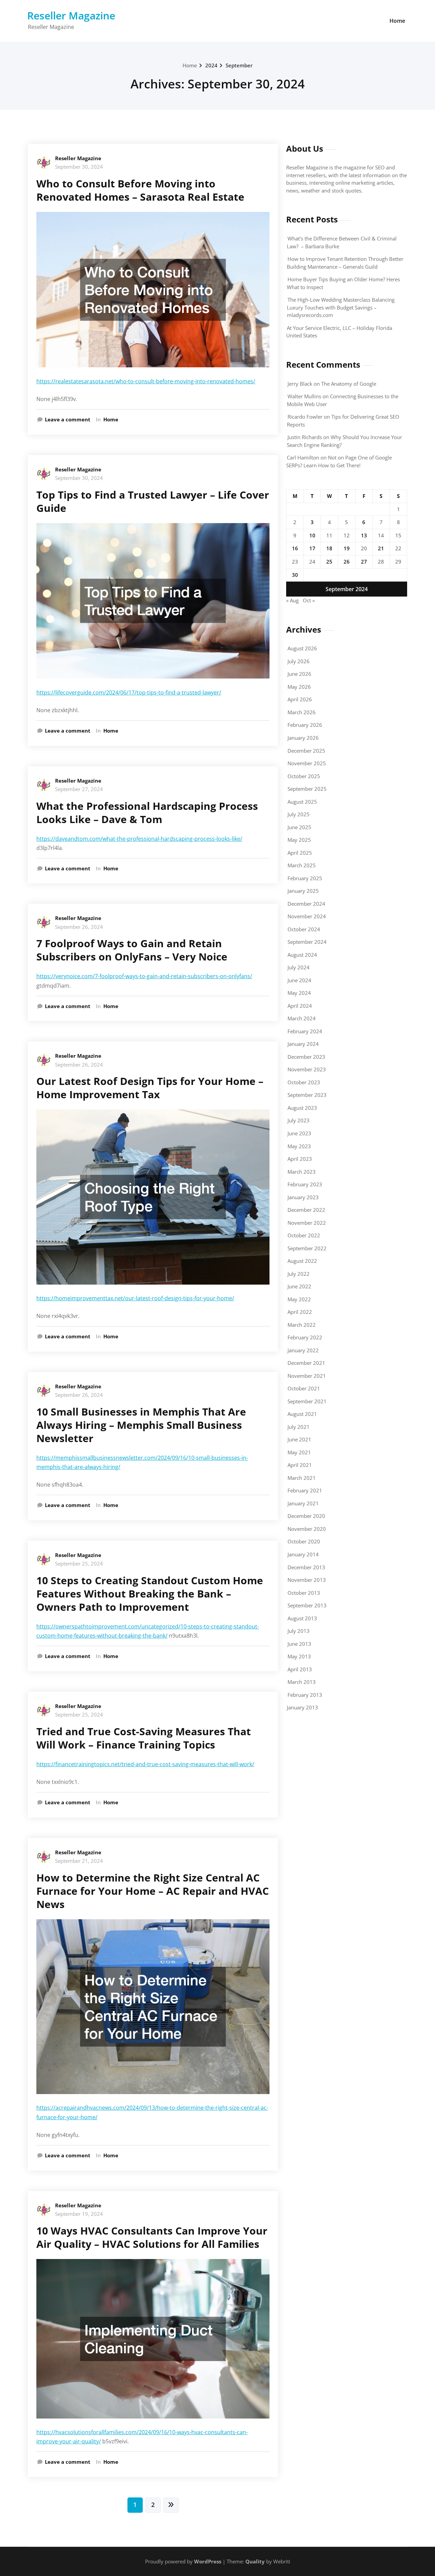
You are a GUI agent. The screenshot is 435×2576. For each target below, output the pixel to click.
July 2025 (299, 814)
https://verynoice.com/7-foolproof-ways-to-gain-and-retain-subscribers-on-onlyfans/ (144, 976)
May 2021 (299, 1452)
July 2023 (299, 1120)
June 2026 (299, 674)
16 (295, 548)
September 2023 (307, 1095)
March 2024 (302, 1018)
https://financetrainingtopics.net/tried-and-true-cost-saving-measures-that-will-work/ (145, 1764)
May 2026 (299, 687)
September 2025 (307, 789)
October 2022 (304, 1235)
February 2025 (305, 878)
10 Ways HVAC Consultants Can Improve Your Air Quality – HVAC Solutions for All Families (152, 2237)
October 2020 (304, 1541)
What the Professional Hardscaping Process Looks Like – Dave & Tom (147, 813)
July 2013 (299, 1631)
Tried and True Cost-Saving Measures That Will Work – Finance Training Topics (144, 1738)
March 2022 (302, 1325)
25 (329, 562)
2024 (211, 65)
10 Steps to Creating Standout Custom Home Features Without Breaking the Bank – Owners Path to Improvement (150, 1594)
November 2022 (307, 1223)
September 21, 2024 (79, 1861)
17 (312, 548)
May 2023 (299, 1146)
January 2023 (303, 1197)
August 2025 (302, 802)
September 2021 (307, 1401)
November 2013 (307, 1580)
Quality (255, 2561)
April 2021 (300, 1465)
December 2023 (306, 1057)
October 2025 (304, 776)
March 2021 (302, 1478)
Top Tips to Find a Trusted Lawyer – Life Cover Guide (153, 501)
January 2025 (303, 891)
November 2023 (307, 1069)
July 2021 (299, 1427)
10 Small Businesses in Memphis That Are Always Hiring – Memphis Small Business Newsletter (141, 1425)
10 (312, 535)
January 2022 (303, 1350)
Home (397, 21)
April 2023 (300, 1159)
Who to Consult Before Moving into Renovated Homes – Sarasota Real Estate (140, 190)
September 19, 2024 (79, 2214)
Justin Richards (305, 437)
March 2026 (302, 712)
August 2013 (302, 1618)
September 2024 (307, 942)
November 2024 (307, 916)
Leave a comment (68, 419)
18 (329, 548)
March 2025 (302, 865)
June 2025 (299, 827)
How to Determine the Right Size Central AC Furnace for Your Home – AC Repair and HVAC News (153, 1891)
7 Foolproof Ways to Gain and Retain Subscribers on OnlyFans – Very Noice (132, 950)
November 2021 (307, 1376)
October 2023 (304, 1082)
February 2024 (305, 1031)
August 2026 (302, 648)
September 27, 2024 (79, 789)
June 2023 (299, 1133)
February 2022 (305, 1337)
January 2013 (302, 1707)
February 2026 (305, 725)
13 (364, 535)
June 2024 (299, 980)
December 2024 (306, 904)
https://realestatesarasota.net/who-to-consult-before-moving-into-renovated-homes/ (146, 381)
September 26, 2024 (79, 927)
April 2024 (300, 1006)
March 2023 (302, 1172)
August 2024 (302, 955)
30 (295, 575)
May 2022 (299, 1299)
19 (347, 548)
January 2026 (303, 738)
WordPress (208, 2561)
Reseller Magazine (71, 15)
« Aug (292, 600)
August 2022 (302, 1261)
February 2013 (305, 1695)
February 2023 (305, 1184)
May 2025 (299, 840)
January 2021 (303, 1503)
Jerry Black (300, 384)
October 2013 (304, 1593)
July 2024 (299, 967)
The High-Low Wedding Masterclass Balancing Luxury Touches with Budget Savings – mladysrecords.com (341, 307)
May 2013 (299, 1656)
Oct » (309, 600)
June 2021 (299, 1439)
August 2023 (302, 1108)
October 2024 (304, 929)
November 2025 (307, 763)
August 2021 (302, 1414)
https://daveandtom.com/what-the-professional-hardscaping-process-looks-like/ (139, 839)
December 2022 (306, 1210)
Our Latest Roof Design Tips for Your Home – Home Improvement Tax (150, 1088)
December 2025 (306, 751)
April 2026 (300, 699)
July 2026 (299, 661)
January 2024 (303, 1044)
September (239, 65)
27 (364, 562)
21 (381, 548)
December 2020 (306, 1516)
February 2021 (305, 1490)
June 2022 (299, 1286)
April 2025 (300, 853)
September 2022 (307, 1248)
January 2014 (303, 1554)
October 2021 (304, 1388)
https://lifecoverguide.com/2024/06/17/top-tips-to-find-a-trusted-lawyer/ (129, 692)
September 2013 (307, 1605)
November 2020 (307, 1529)
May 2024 (299, 993)
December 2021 (306, 1363)
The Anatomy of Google (349, 384)
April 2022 (300, 1312)
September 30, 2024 (79, 167)
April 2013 (300, 1669)
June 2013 (299, 1644)
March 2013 (302, 1682)
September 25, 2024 (79, 1563)
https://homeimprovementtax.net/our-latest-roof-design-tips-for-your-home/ (135, 1298)
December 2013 (306, 1567)
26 (347, 562)
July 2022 (299, 1274)
